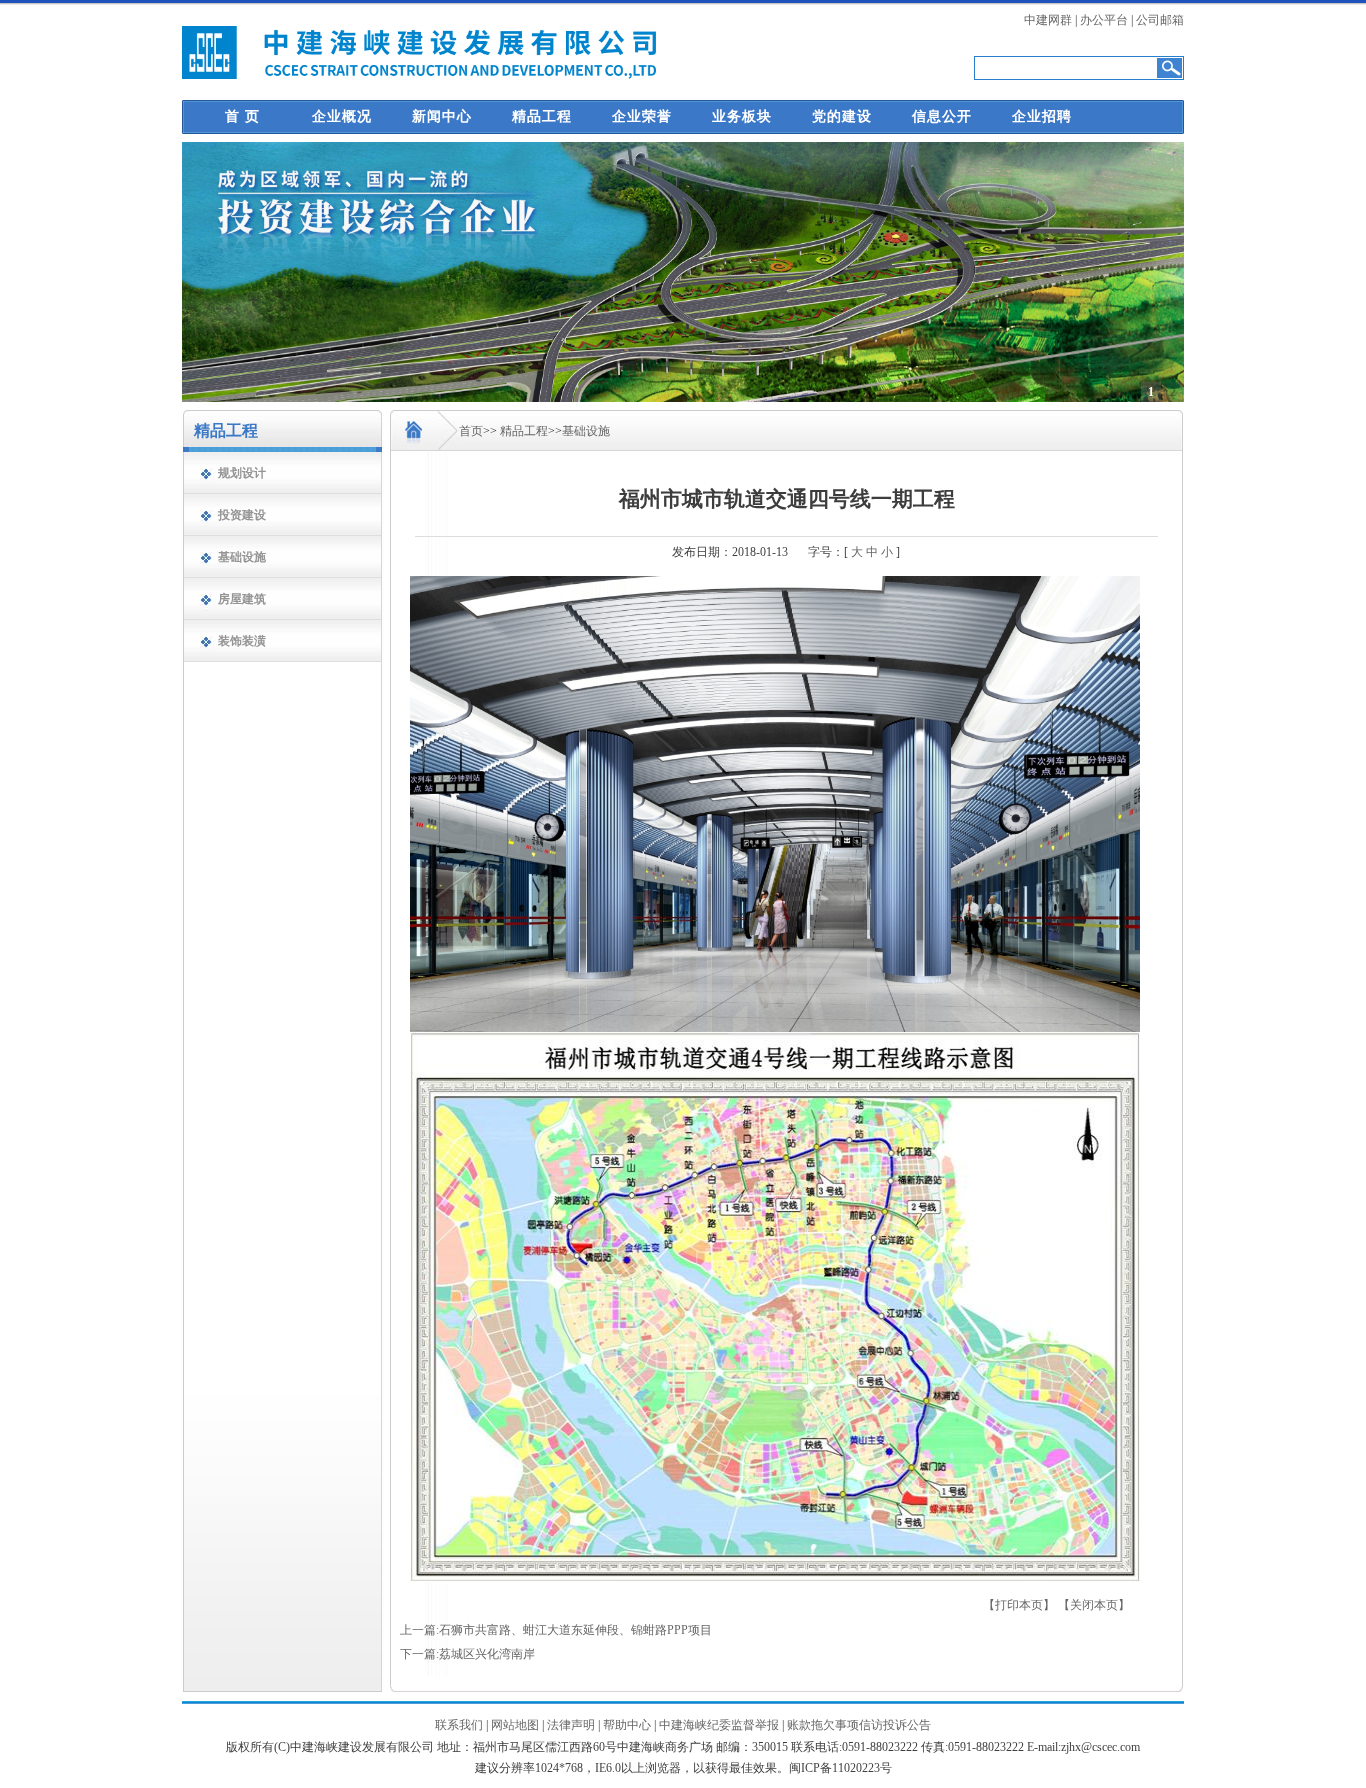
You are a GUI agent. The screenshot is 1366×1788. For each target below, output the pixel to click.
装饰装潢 (242, 641)
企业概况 (342, 116)
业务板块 (742, 116)
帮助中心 (627, 1725)
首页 (471, 431)
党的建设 (842, 116)
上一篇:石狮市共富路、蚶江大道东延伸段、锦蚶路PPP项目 (556, 1630)
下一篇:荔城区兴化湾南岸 (467, 1654)
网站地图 (515, 1725)
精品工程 (542, 116)
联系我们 (459, 1725)
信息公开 (942, 116)
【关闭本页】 (1094, 1605)
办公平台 (1104, 20)
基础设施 (242, 557)
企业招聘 (1042, 116)
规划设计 (242, 473)
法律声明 (571, 1725)
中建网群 (1048, 20)
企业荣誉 (642, 116)
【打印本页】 (1019, 1605)
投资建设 (242, 515)
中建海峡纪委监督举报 (719, 1725)
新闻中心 (442, 116)
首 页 (242, 116)
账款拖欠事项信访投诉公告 (859, 1725)
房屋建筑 (242, 599)
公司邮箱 (1160, 20)
